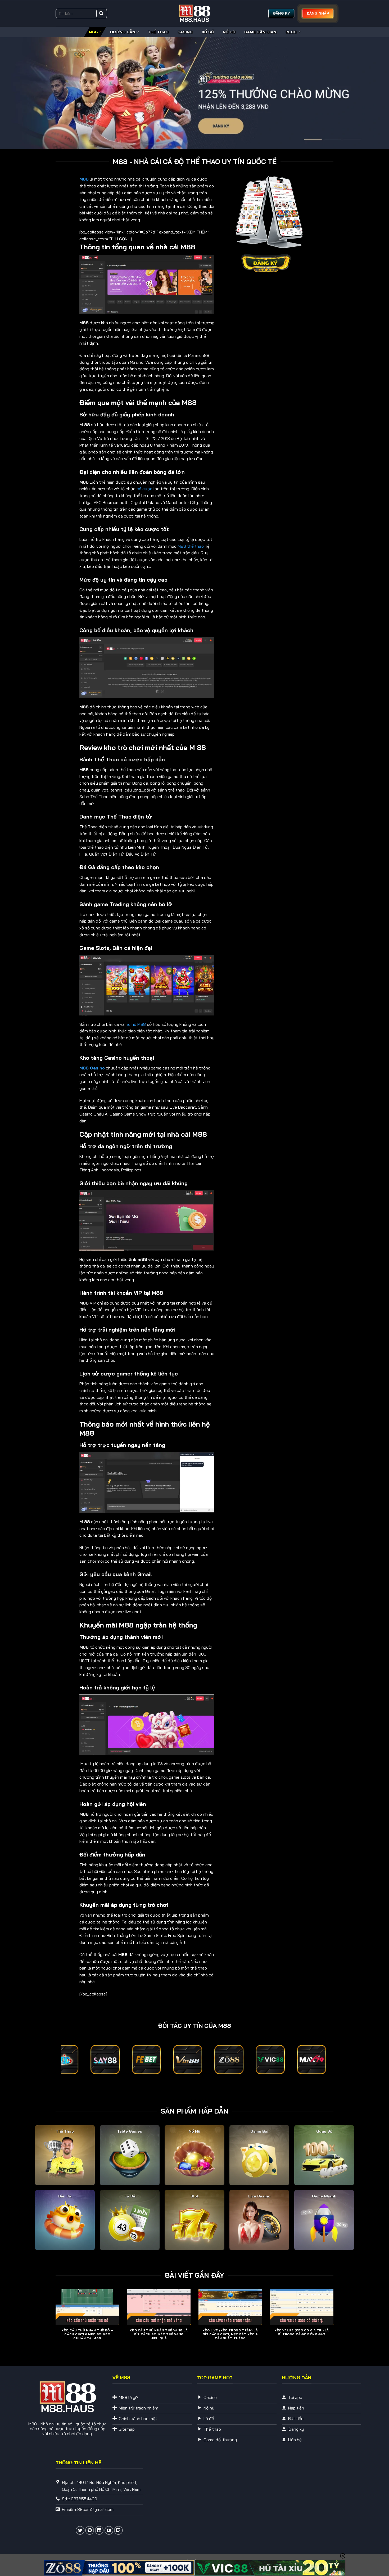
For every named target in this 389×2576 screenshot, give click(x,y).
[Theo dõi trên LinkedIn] (99, 2530)
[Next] (334, 2323)
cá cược (144, 489)
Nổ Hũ (229, 32)
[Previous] (55, 2323)
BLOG (291, 32)
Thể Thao (158, 32)
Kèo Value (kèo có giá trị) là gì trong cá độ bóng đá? (302, 2332)
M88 (93, 32)
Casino (185, 32)
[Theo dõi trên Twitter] (80, 2530)
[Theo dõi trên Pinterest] (90, 2530)
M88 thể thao (191, 546)
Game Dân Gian (260, 32)
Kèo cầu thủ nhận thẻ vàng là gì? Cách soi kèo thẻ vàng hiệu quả (159, 2334)
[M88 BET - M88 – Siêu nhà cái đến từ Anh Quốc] (195, 14)
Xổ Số (208, 32)
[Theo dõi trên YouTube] (109, 2530)
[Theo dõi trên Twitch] (118, 2530)
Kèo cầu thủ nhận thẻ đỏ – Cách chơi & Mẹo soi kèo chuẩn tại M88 (87, 2334)
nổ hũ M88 (136, 1024)
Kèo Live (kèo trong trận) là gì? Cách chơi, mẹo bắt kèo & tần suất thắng (230, 2334)
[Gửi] (101, 14)
